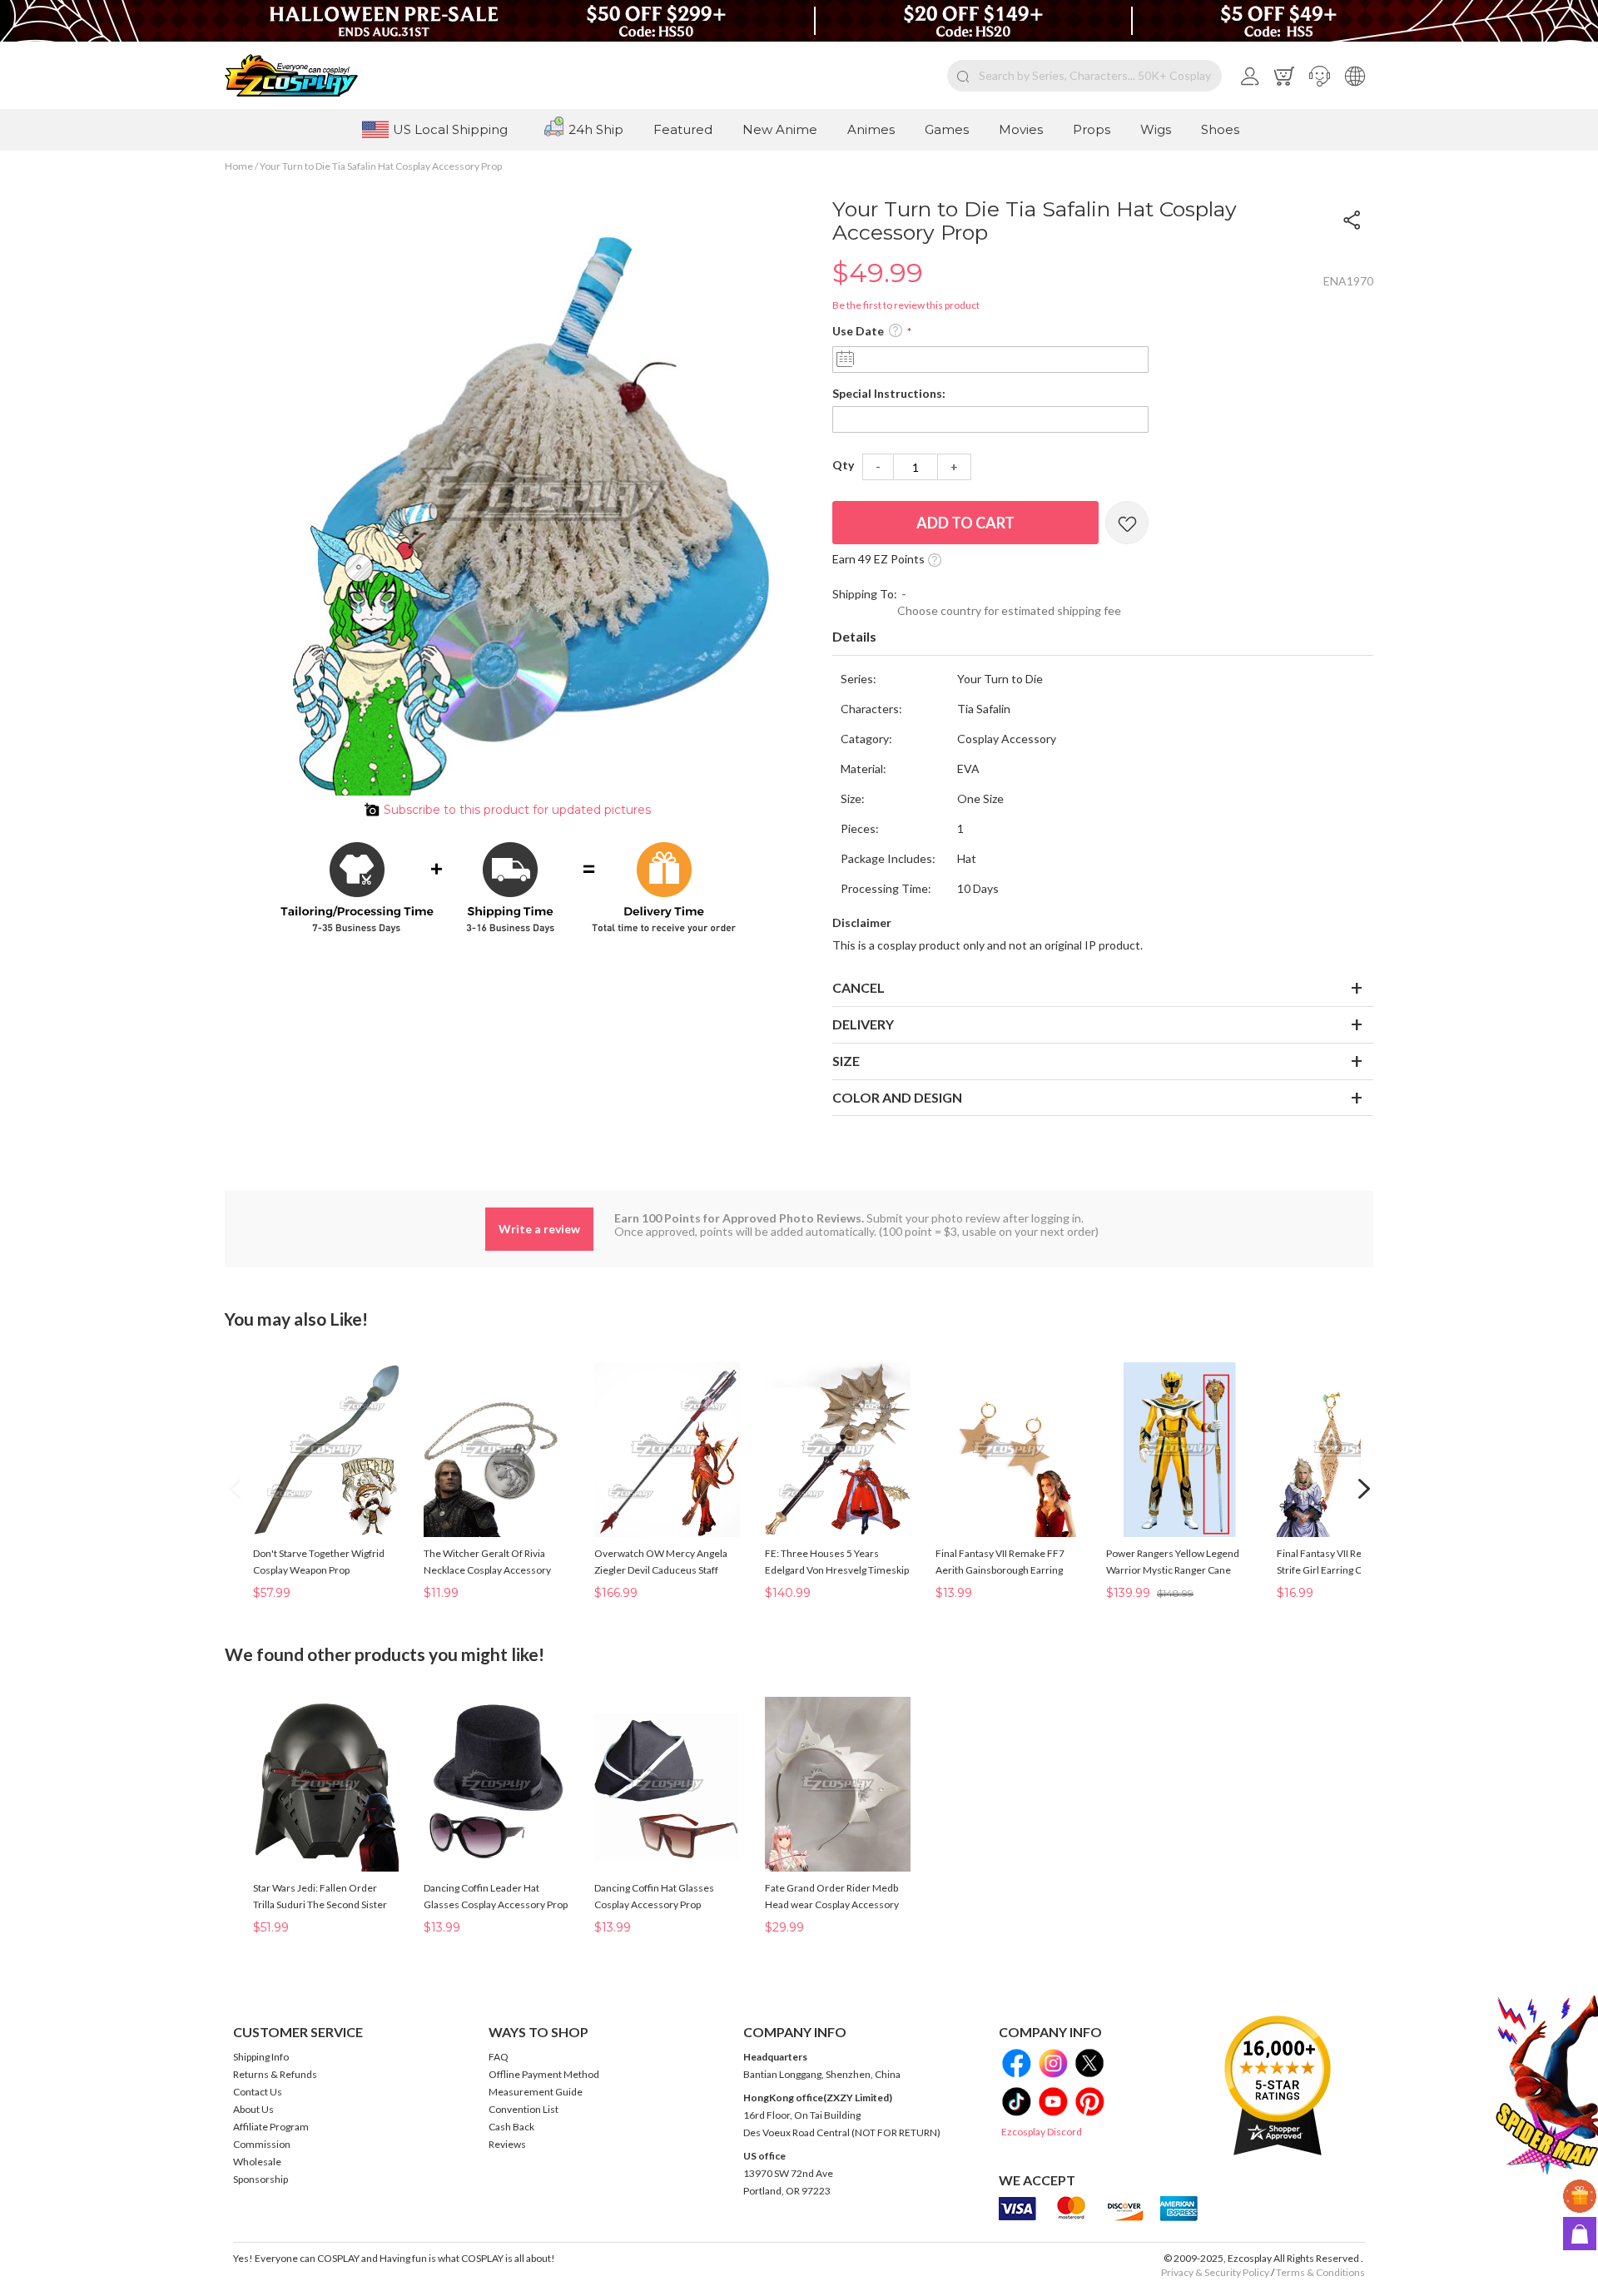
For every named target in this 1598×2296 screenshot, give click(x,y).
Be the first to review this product (906, 305)
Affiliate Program (271, 2127)
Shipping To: (865, 594)
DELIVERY (863, 1024)
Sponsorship (261, 2179)
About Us (253, 2109)
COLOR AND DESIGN (897, 1097)
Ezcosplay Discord (1042, 2132)
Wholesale (257, 2162)
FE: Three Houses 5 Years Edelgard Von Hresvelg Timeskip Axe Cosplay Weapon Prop (837, 1570)
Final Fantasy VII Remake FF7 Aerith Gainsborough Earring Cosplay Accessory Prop (1000, 1570)
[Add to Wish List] (1127, 523)
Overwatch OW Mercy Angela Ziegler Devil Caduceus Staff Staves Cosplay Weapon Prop (661, 1570)
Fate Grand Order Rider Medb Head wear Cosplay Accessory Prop (832, 1904)
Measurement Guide (536, 2092)
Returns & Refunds (275, 2074)
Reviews (507, 2144)
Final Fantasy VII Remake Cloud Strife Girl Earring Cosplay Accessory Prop (1346, 1570)
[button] (1320, 76)
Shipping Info (261, 2057)
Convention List (524, 2109)
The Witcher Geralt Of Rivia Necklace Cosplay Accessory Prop (487, 1570)
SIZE (846, 1061)
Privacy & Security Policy (1215, 2272)
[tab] (1103, 637)
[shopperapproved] (1278, 2085)
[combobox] (1084, 76)
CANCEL (859, 987)
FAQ (499, 2057)
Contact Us (258, 2092)
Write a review (539, 1229)
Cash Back (511, 2127)
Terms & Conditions (1320, 2272)
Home (239, 166)
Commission (262, 2144)
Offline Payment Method (544, 2074)
